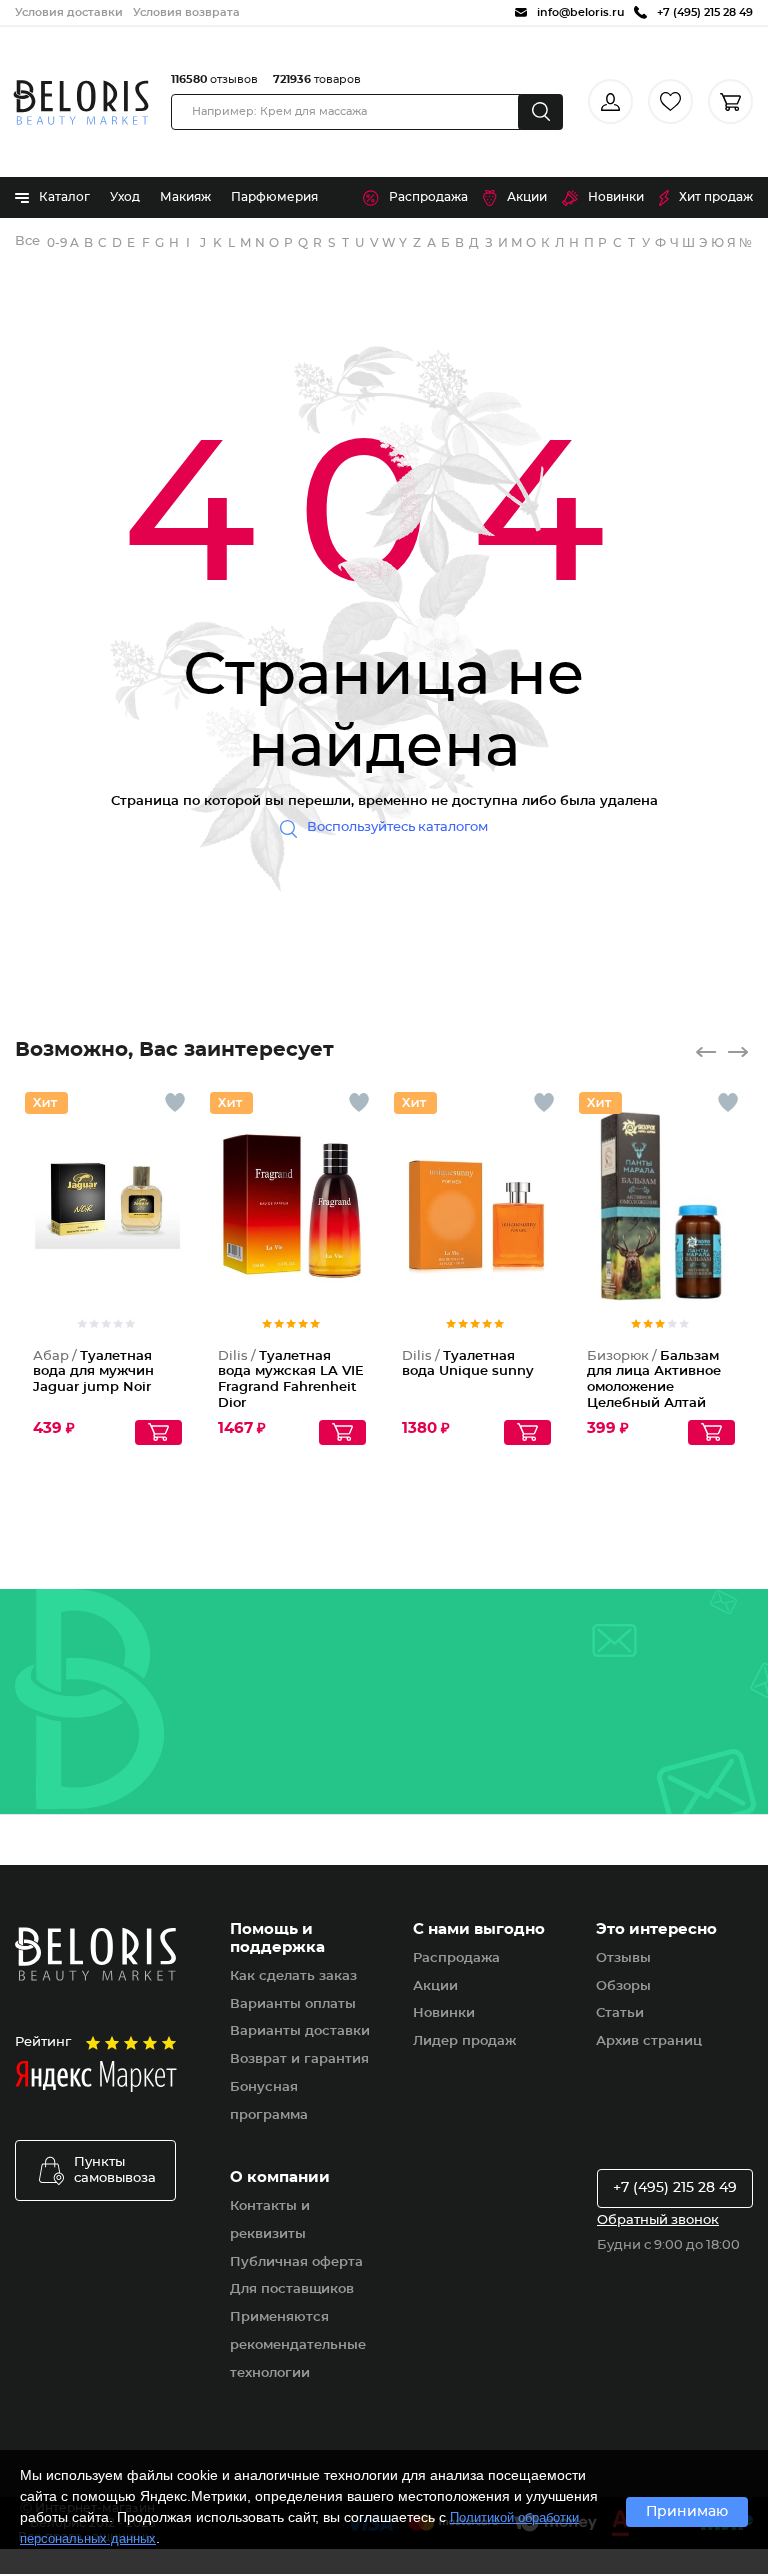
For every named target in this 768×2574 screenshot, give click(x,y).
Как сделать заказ (293, 1976)
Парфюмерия (274, 197)
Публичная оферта (296, 2262)
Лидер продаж (464, 2041)
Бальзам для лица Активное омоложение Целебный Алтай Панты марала (654, 1387)
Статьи (620, 2013)
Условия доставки (69, 12)
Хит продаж (716, 197)
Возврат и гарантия (299, 2059)
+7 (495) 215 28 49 (675, 2188)
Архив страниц (649, 2041)
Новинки (616, 197)
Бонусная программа (269, 2101)
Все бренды (28, 241)
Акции (527, 197)
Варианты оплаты (293, 2004)
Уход (125, 197)
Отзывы (623, 1958)
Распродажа (428, 197)
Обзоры (623, 1986)
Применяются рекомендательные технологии (298, 2345)
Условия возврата (186, 12)
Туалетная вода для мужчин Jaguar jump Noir (93, 1372)
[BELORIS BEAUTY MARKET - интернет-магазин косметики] (81, 102)
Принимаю (687, 2512)
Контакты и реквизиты (270, 2220)
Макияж (185, 197)
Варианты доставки (300, 2031)
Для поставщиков (292, 2289)
